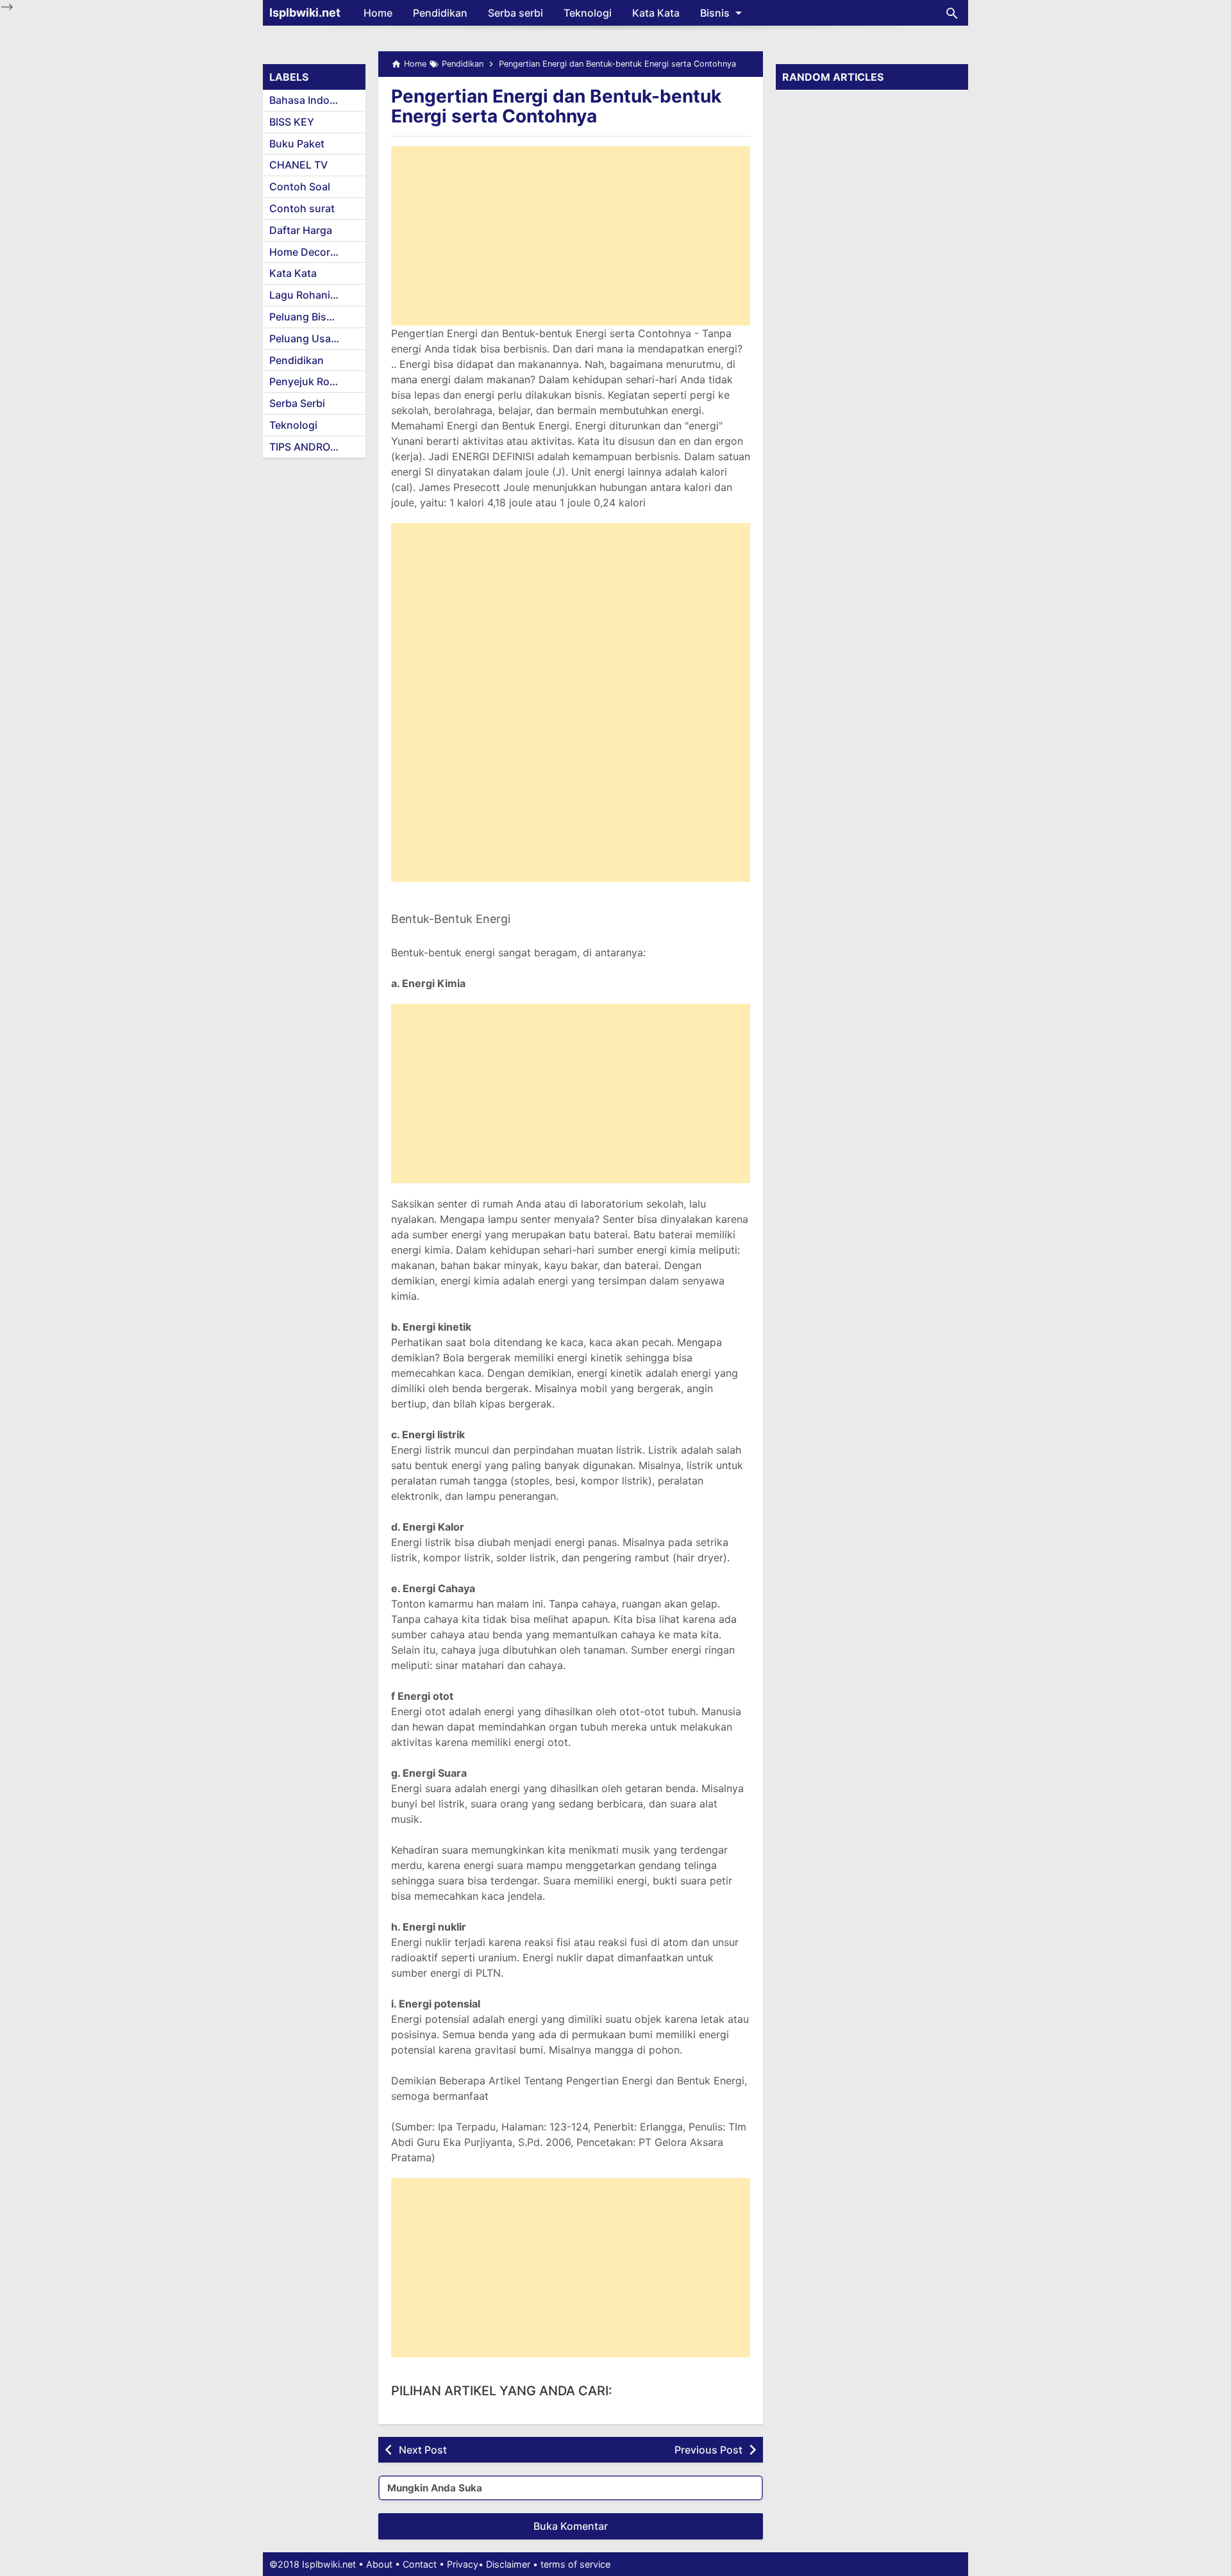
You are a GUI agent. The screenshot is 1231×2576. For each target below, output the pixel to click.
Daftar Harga (301, 230)
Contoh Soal (300, 187)
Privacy (463, 2564)
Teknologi (588, 13)
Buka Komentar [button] (571, 2526)
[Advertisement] (571, 236)
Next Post (423, 2450)
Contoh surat (302, 208)
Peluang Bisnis (305, 317)
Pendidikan (440, 13)
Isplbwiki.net (305, 12)
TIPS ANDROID (305, 447)
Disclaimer (508, 2564)
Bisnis (715, 13)
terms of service (575, 2564)
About (379, 2564)
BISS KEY (292, 122)
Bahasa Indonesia (313, 100)
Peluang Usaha (306, 338)
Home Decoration (312, 252)
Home (378, 13)
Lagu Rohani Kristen (317, 295)
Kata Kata (656, 13)
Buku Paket (297, 144)
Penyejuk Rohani (310, 381)
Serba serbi (515, 13)
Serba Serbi (297, 403)
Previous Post (708, 2450)
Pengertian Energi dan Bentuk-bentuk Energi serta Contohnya (556, 106)
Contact (420, 2564)
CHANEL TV (298, 165)
